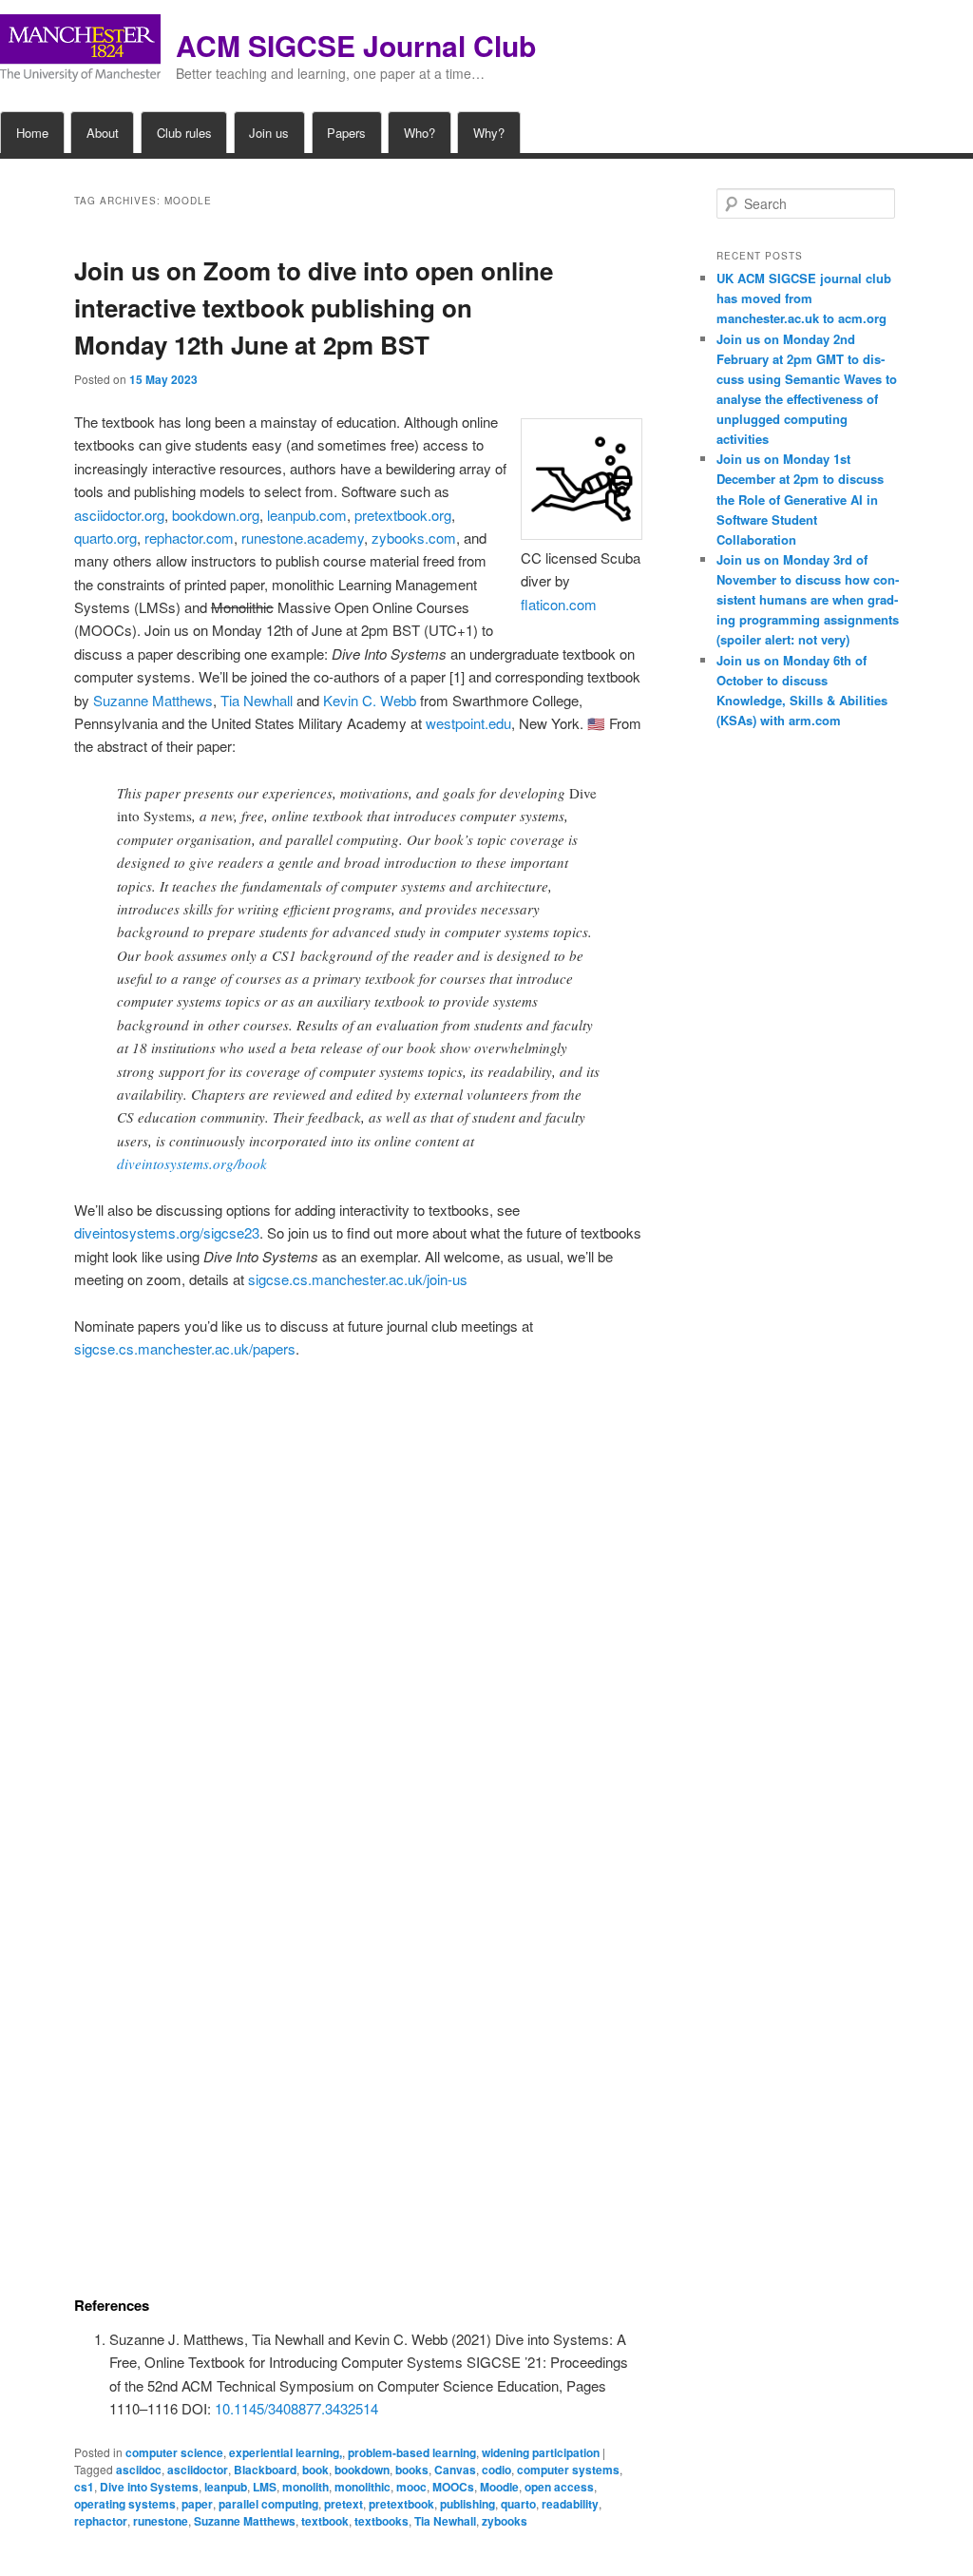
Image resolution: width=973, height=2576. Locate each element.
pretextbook (401, 2504)
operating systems (125, 2504)
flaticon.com (559, 604)
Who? (420, 133)
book (315, 2470)
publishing (467, 2504)
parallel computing (268, 2504)
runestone (161, 2521)
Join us (269, 133)
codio (496, 2470)
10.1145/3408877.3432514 (296, 2408)
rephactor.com (189, 538)
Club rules (184, 133)
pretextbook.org (403, 515)
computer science (174, 2452)
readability (570, 2504)
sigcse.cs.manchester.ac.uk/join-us (358, 1279)
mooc (411, 2487)
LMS (265, 2487)
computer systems (568, 2470)
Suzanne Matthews (153, 700)
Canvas (455, 2470)
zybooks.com (414, 538)
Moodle (499, 2487)
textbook (325, 2521)
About (103, 133)
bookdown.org (216, 515)
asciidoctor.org (119, 515)
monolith (305, 2487)
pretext (343, 2504)
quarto (518, 2504)
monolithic (362, 2487)
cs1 (84, 2487)
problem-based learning (412, 2452)
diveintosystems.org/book (192, 1163)
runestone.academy (303, 538)
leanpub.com (307, 515)
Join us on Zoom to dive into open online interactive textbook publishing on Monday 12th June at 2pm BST (314, 308)
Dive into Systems (149, 2487)
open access (559, 2487)
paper (197, 2504)
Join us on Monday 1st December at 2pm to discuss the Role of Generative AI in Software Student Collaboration (800, 499)
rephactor (101, 2521)
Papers (346, 133)
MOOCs (453, 2487)
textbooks (382, 2521)
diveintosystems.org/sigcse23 (167, 1232)
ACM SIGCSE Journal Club (356, 45)
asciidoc (139, 2470)
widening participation (541, 2452)
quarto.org (105, 538)
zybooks (505, 2521)
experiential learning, (286, 2452)
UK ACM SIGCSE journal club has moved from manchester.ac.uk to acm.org (804, 298)
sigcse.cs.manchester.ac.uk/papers (185, 1348)
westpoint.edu (468, 723)
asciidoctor (198, 2470)
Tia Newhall (257, 700)
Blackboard (265, 2470)
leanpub (226, 2487)
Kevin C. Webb (370, 700)
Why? (489, 133)
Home (32, 133)
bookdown (362, 2470)
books (412, 2470)
